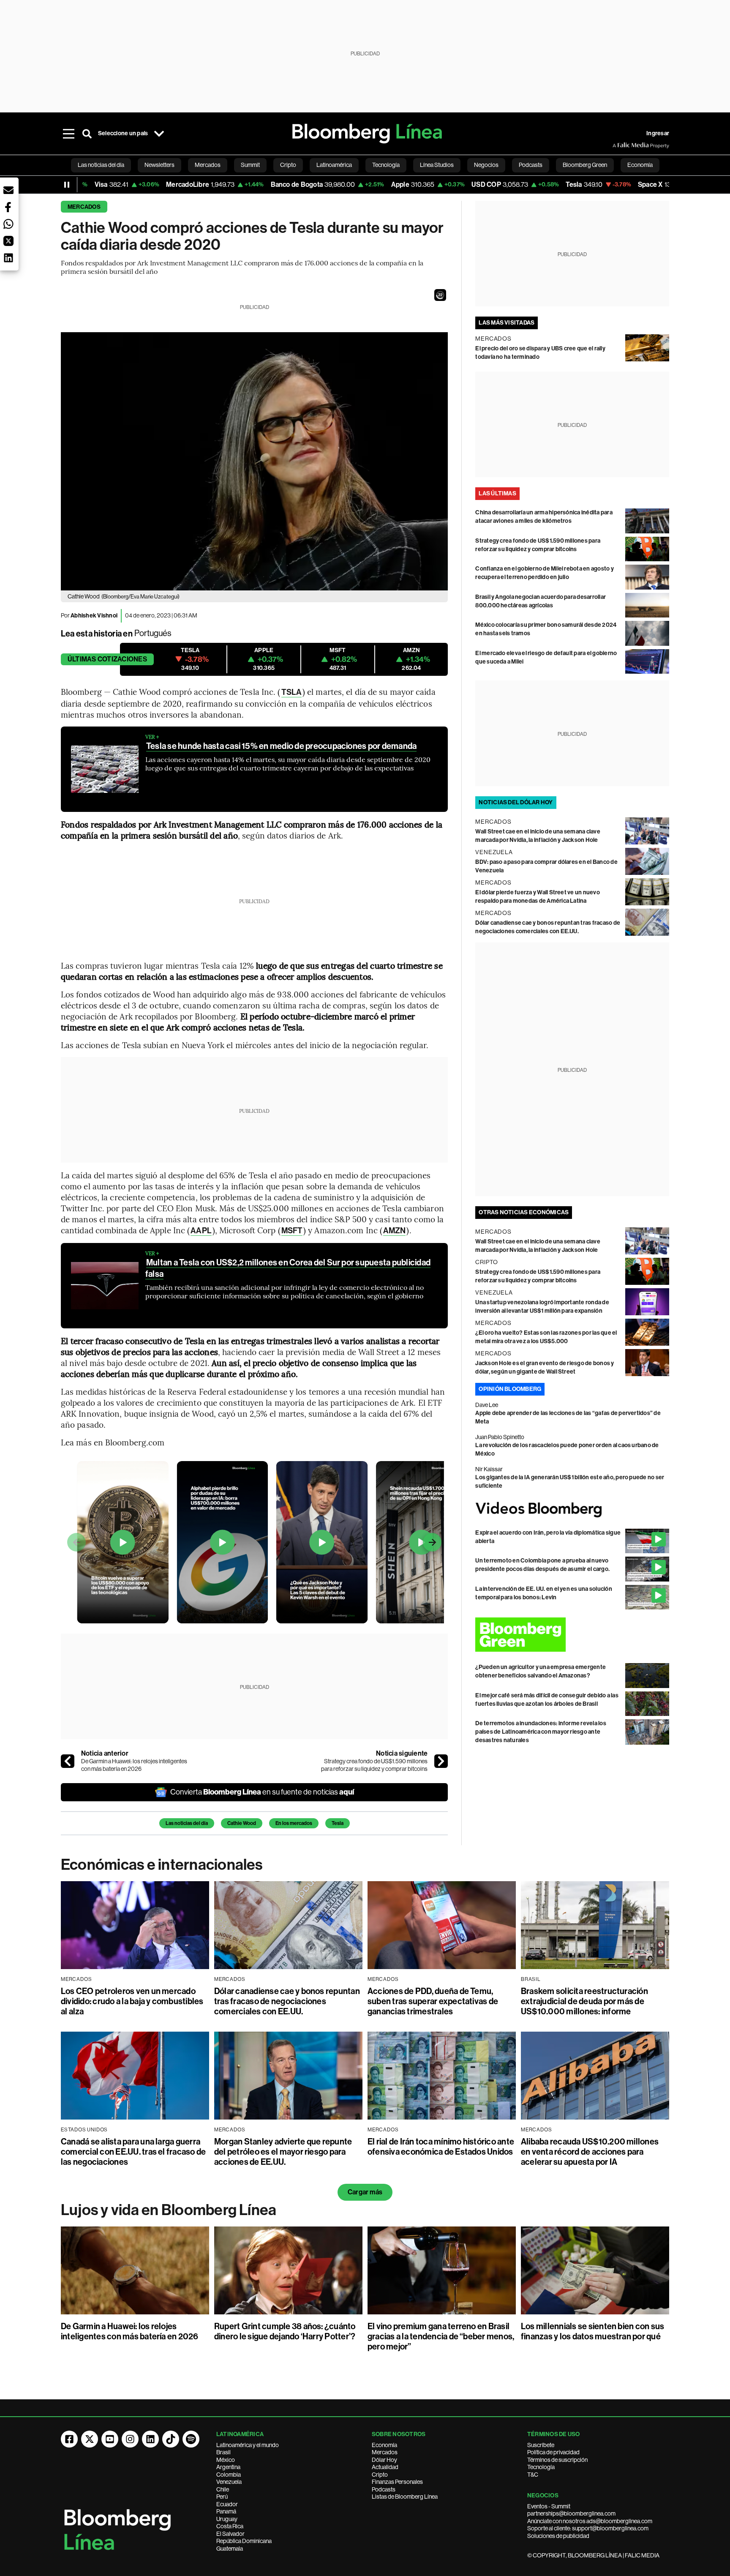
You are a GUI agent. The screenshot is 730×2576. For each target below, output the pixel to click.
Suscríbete (541, 2445)
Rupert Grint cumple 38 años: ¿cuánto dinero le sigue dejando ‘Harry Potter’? (285, 2331)
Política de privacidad (553, 2452)
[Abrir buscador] (87, 134)
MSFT (292, 1231)
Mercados (84, 207)
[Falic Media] (618, 145)
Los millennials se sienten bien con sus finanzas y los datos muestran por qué (592, 2331)
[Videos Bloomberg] (572, 1509)
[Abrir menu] (68, 134)
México (226, 2460)
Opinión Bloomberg (510, 1389)
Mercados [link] (208, 165)
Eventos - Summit (549, 2506)
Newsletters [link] (159, 165)
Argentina (228, 2467)
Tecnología (541, 2467)
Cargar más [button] (365, 2192)
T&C (533, 2475)
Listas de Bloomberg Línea (405, 2497)
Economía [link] (640, 165)
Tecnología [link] (386, 165)
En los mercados (294, 1823)
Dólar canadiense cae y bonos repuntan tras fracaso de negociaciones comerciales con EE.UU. (287, 2001)
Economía (384, 2445)
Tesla (338, 1823)
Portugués (153, 633)
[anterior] (68, 1761)
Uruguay (227, 2519)
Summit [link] (250, 165)
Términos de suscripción (557, 2460)
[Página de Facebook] (69, 2439)
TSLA (291, 692)
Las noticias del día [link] (101, 165)
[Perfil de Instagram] (130, 2439)
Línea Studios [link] (437, 165)
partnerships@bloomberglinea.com (571, 2513)
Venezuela (229, 2482)
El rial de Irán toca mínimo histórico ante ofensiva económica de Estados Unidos (441, 2147)
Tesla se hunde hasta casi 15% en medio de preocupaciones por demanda (281, 746)
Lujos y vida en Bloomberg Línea (169, 2210)
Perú (222, 2497)
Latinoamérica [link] (334, 165)
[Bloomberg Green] (572, 1635)
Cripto (380, 2475)
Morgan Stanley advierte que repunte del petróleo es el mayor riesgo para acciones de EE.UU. (283, 2152)
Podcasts (384, 2489)
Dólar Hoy (384, 2460)
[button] (440, 295)
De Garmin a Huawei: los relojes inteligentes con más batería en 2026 (134, 1765)
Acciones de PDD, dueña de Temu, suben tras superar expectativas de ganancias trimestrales (433, 2001)
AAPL (201, 1231)
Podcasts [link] (531, 165)
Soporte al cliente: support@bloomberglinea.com (588, 2528)
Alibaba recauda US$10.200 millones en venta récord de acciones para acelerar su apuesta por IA (590, 2152)
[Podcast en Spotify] (191, 2439)
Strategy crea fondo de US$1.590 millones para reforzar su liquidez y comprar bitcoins (374, 1765)
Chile (223, 2489)
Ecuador (227, 2504)
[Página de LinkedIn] (150, 2439)
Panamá (226, 2511)
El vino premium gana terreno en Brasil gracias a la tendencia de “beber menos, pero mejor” (441, 2336)
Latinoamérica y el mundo (248, 2445)
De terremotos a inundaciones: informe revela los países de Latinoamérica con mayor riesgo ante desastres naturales (541, 1732)
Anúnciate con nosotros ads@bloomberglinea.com (590, 2521)
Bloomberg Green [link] (585, 165)
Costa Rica (230, 2526)
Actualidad (385, 2467)
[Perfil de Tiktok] (171, 2439)
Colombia (229, 2475)
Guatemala (230, 2549)
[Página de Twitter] (90, 2439)
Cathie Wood (242, 1823)
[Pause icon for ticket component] (67, 185)
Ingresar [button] (658, 133)
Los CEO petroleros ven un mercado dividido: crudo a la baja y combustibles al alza (132, 2001)
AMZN (394, 1231)
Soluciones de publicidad (558, 2536)
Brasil (223, 2452)
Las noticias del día (187, 1823)
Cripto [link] (288, 165)
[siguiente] (441, 1761)
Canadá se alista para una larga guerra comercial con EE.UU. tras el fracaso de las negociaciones (133, 2152)
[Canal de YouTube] (110, 2439)
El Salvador (230, 2534)
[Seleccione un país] (159, 134)
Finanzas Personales (397, 2482)
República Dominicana (244, 2541)
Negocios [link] (486, 165)
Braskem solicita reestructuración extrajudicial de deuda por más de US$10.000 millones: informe (584, 2001)
